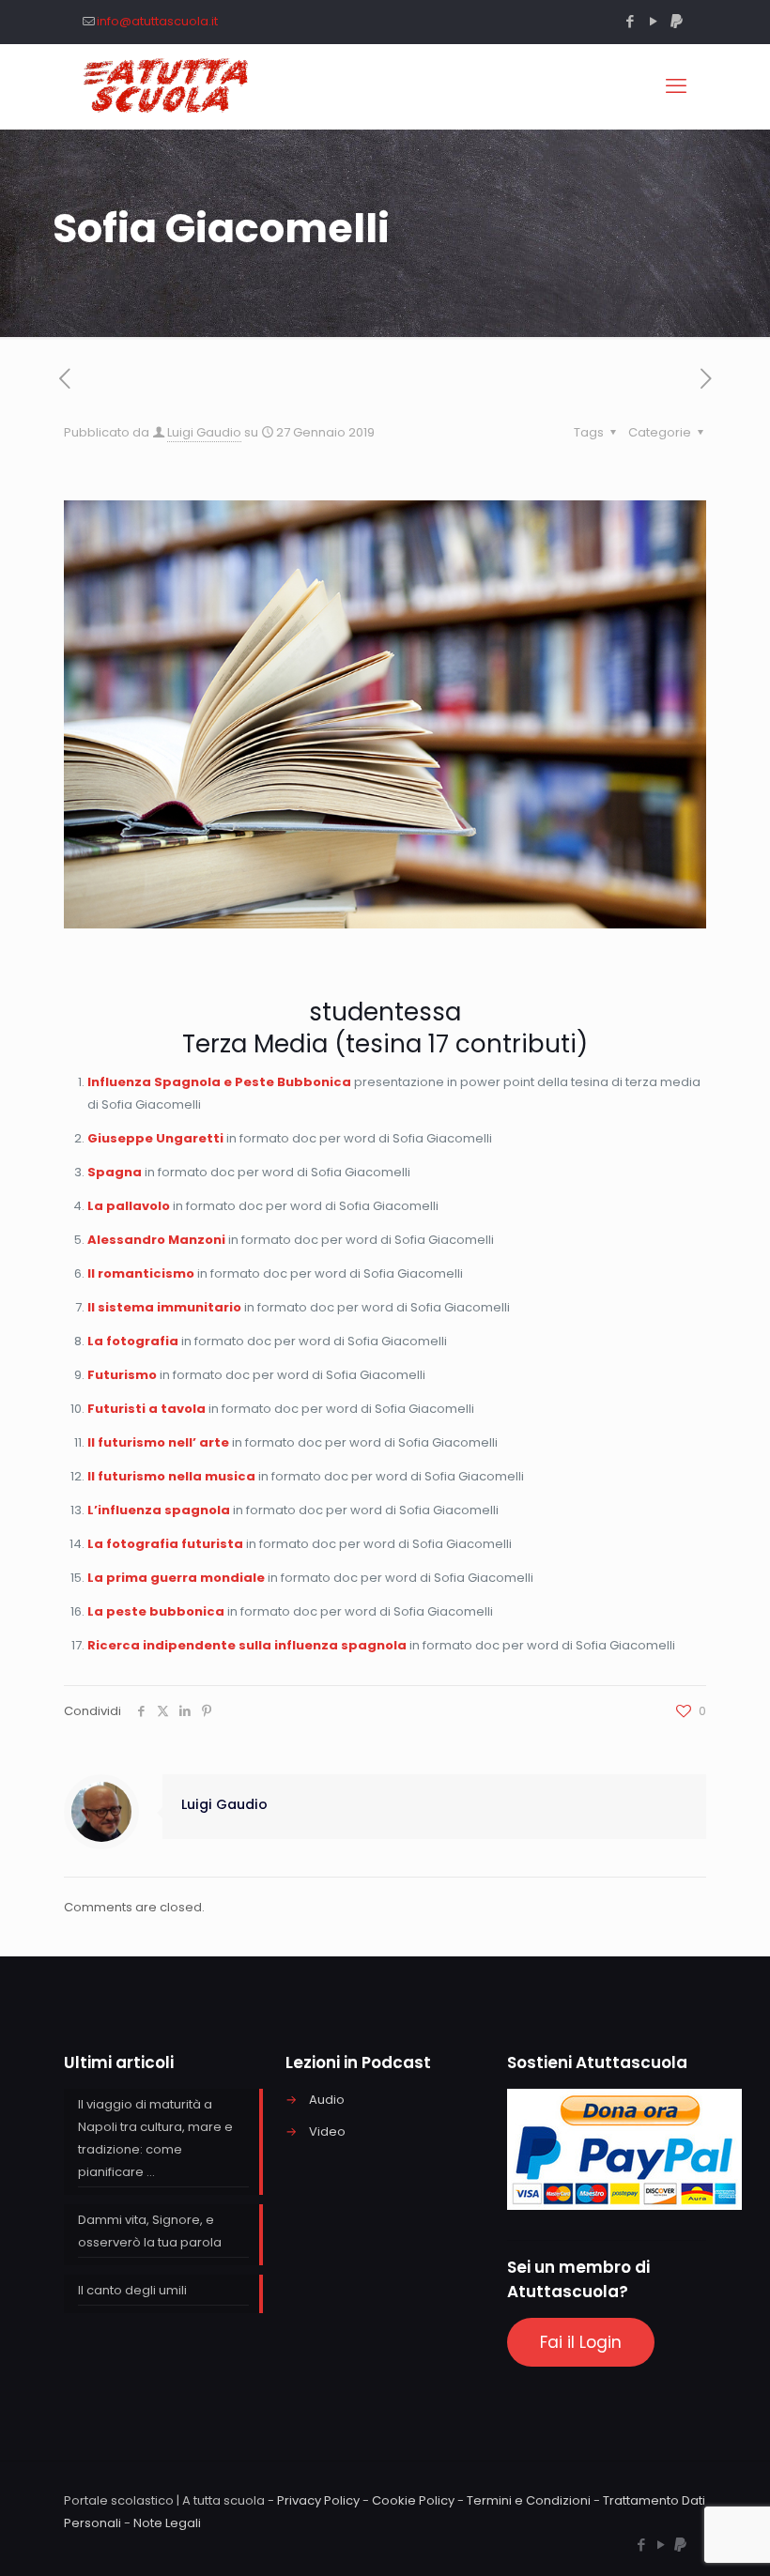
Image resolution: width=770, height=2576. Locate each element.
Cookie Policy (413, 2500)
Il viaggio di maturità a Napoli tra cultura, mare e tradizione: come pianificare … (155, 2138)
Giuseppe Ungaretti (155, 1138)
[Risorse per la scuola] (167, 86)
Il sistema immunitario (164, 1307)
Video (327, 2131)
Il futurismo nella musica (171, 1476)
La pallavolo (129, 1206)
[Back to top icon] (680, 2538)
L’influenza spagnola (159, 1510)
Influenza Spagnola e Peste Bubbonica (219, 1082)
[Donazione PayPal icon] (677, 21)
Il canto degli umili (132, 2290)
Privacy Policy (318, 2500)
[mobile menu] (676, 86)
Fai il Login (581, 2342)
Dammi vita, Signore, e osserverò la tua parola (150, 2231)
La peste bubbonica (156, 1611)
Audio (327, 2100)
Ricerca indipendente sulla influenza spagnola (247, 1645)
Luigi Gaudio (204, 432)
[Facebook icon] (630, 21)
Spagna (115, 1172)
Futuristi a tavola (146, 1409)
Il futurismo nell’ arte (158, 1442)
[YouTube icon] (653, 21)
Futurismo (122, 1375)
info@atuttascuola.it (157, 21)
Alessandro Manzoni (156, 1240)
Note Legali (167, 2523)
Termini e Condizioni (529, 2500)
